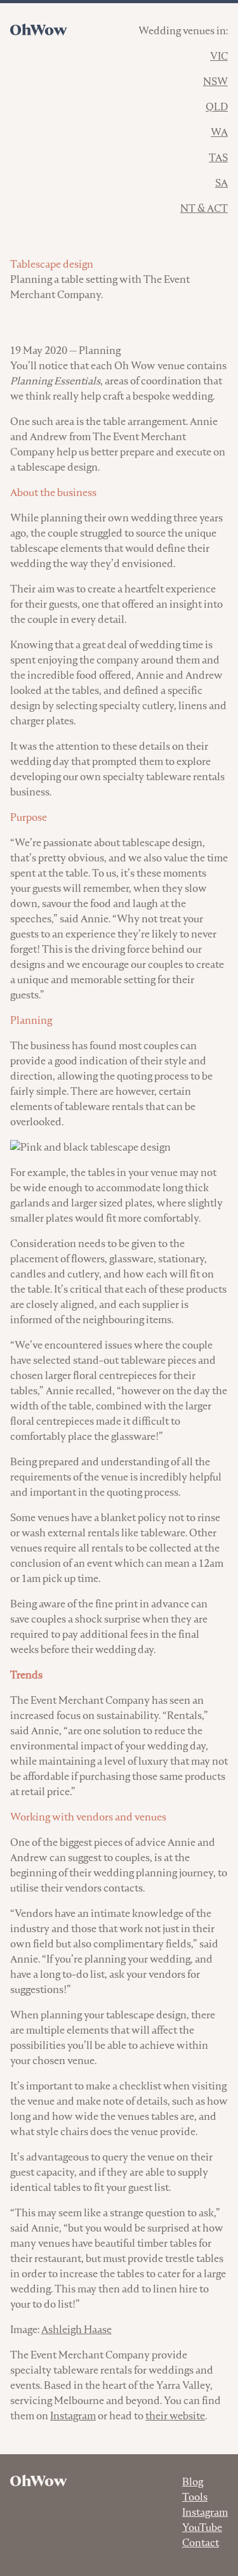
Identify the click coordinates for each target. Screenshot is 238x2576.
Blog (193, 2482)
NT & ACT (204, 208)
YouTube (202, 2527)
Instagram (73, 2416)
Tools (195, 2497)
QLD (217, 107)
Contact (201, 2543)
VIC (219, 56)
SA (221, 183)
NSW (215, 82)
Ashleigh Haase (76, 2330)
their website (175, 2416)
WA (219, 132)
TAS (218, 158)
